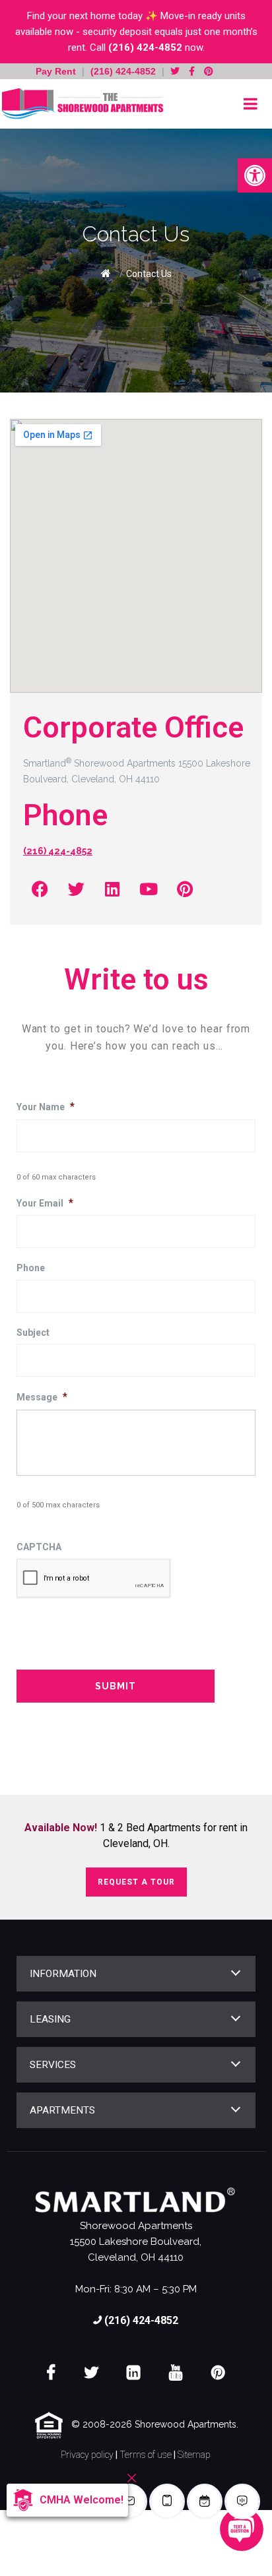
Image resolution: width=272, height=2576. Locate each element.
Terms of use (146, 2455)
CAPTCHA (39, 1547)
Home (106, 273)
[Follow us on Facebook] (192, 71)
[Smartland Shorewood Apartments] (83, 104)
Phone (31, 1268)
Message (42, 1397)
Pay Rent (57, 71)
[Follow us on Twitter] (175, 71)
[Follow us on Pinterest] (209, 71)
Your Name (46, 1107)
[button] (255, 175)
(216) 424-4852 (145, 47)
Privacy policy (87, 2455)
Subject (33, 1333)
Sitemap (194, 2455)
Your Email (45, 1203)
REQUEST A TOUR (136, 1882)
